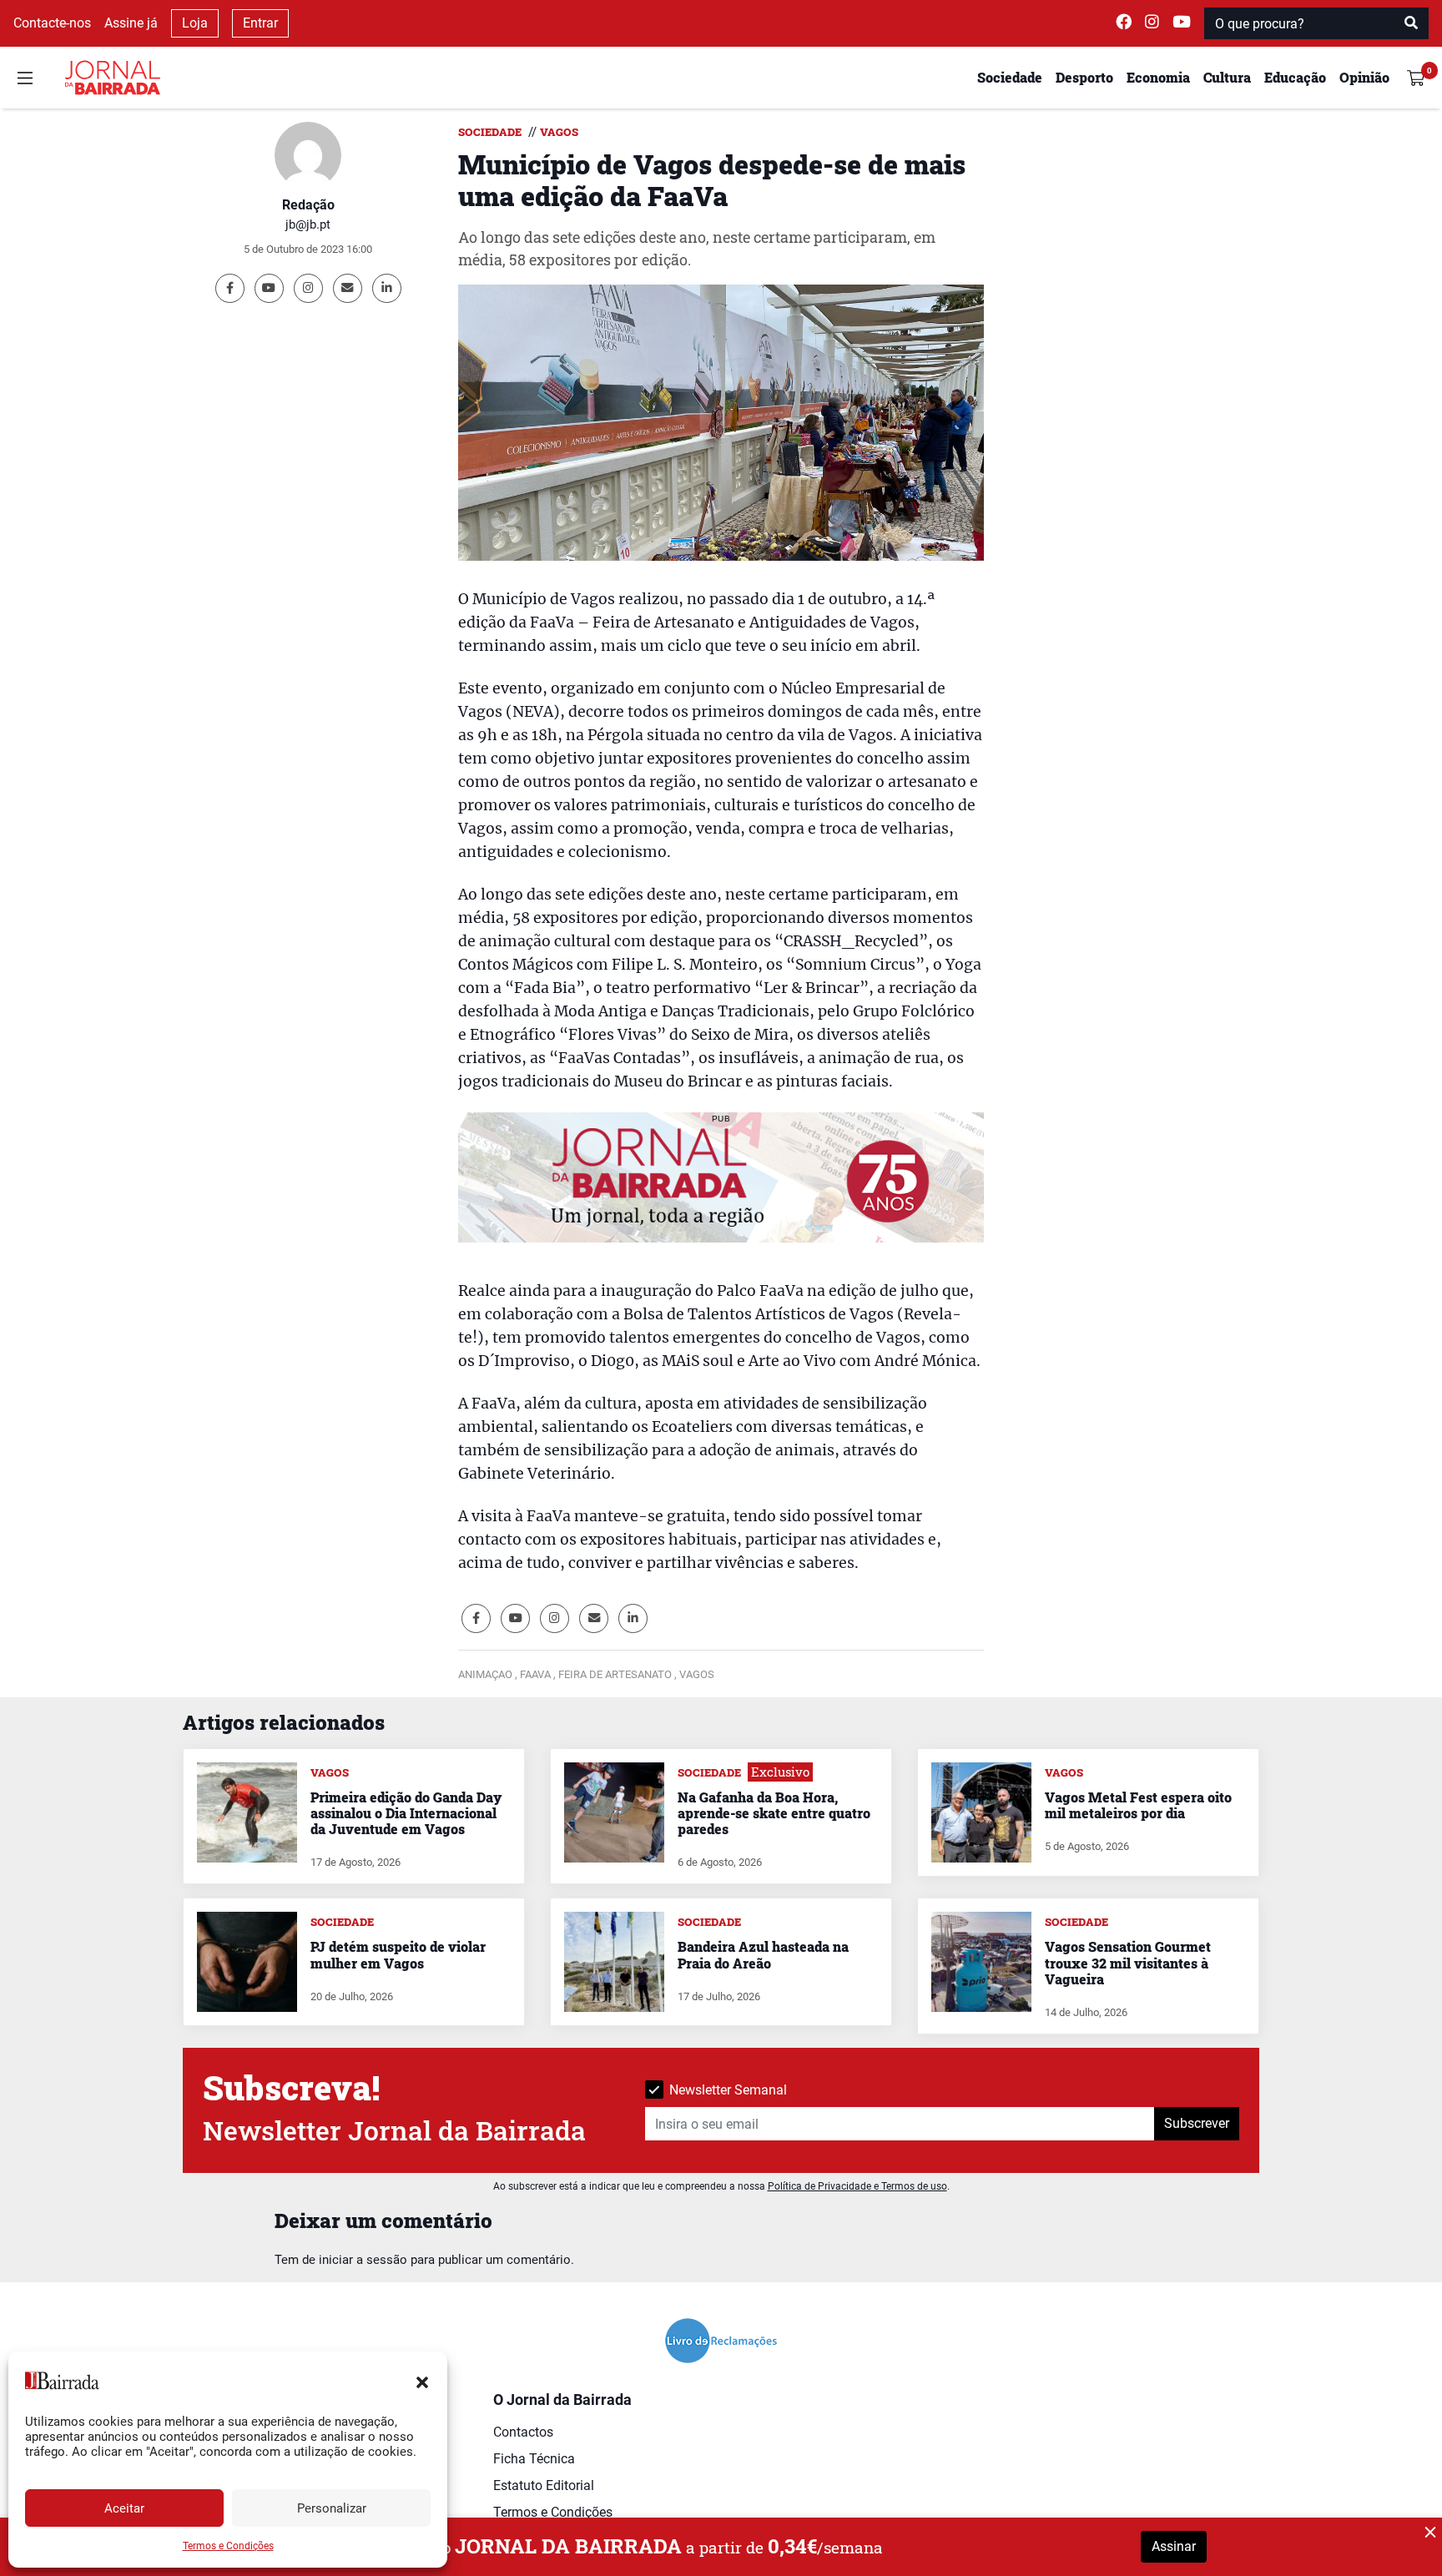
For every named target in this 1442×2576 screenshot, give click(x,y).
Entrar (260, 23)
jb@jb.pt (308, 224)
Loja (195, 23)
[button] (422, 2381)
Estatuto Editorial (544, 2485)
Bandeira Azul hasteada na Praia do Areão (763, 1954)
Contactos (523, 2432)
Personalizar (332, 2508)
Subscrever (1197, 2123)
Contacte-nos (52, 23)
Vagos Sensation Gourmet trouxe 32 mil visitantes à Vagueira (1128, 1962)
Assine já (131, 23)
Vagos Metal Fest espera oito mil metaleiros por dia (1138, 1805)
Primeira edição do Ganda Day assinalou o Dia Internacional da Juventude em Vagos (406, 1813)
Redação (308, 205)
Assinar (1174, 2546)
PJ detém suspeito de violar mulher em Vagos (398, 1954)
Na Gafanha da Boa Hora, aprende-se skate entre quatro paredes (774, 1813)
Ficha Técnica (534, 2459)
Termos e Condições (228, 2546)
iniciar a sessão (363, 2260)
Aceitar (124, 2508)
